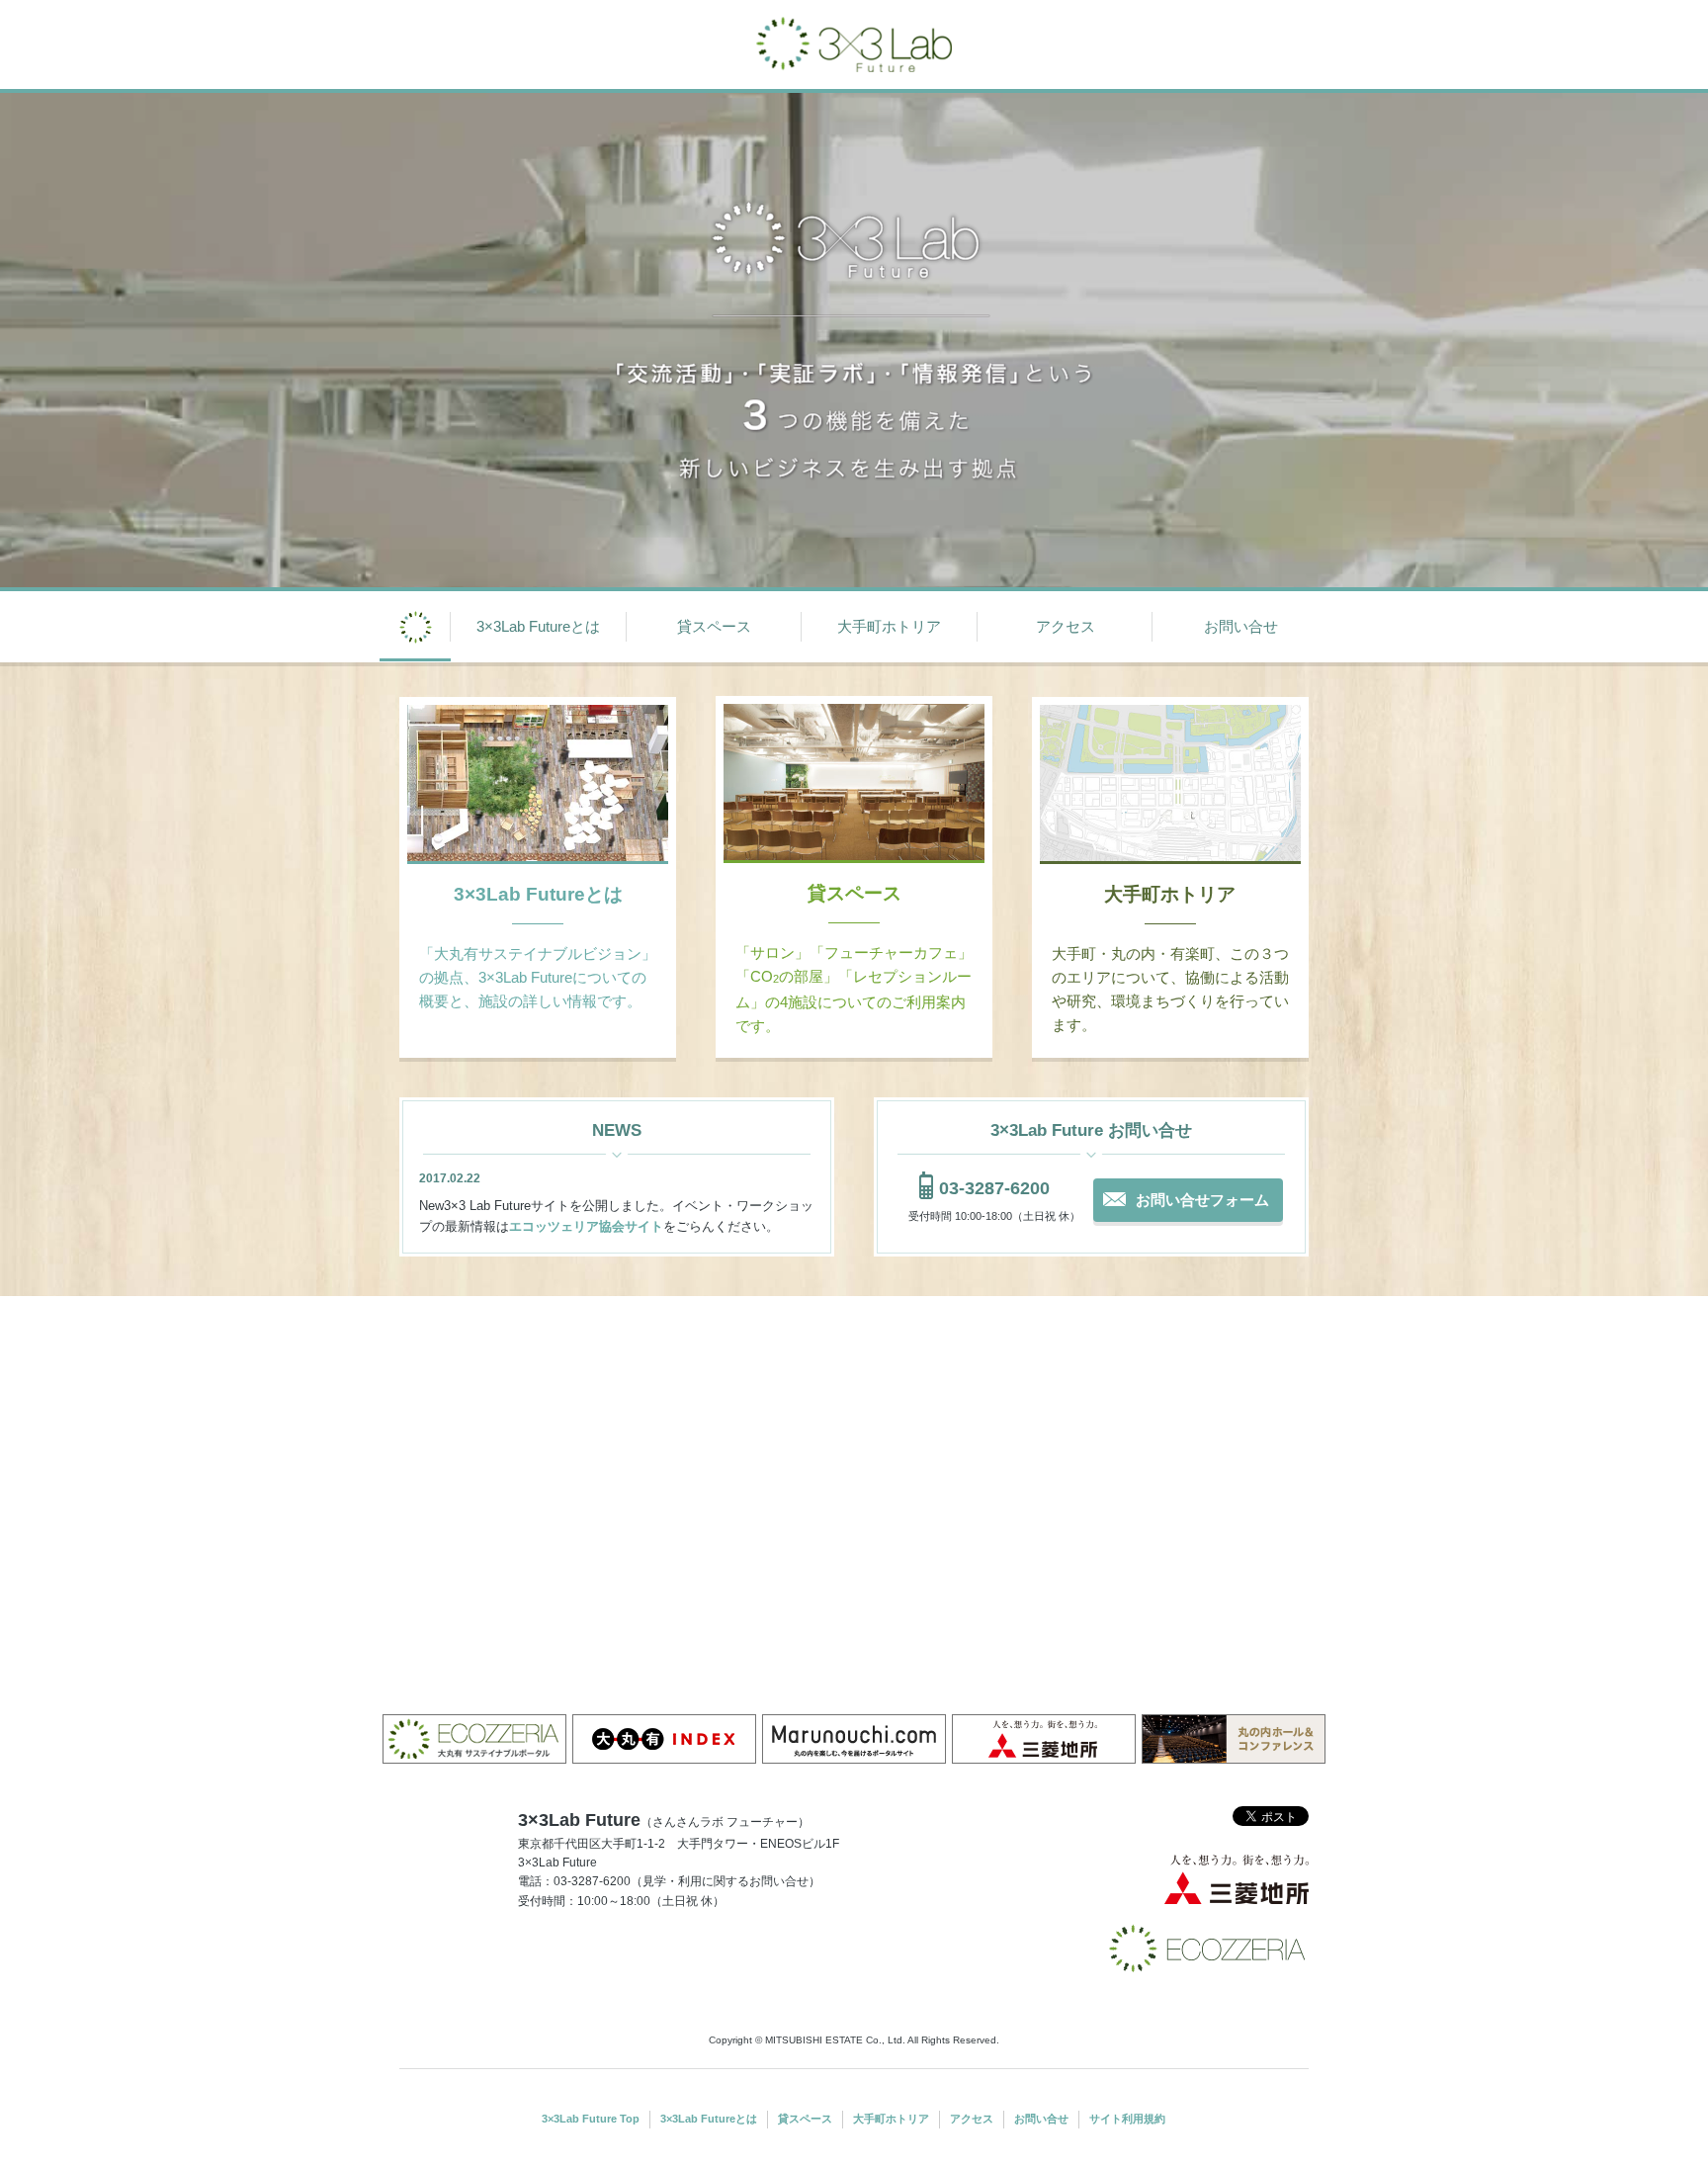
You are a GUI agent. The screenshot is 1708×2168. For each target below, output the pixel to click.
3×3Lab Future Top (591, 2119)
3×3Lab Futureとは (538, 626)
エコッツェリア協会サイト (586, 1226)
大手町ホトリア (889, 626)
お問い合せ (1241, 626)
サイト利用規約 (1127, 2119)
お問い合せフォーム (1202, 1200)
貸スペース (714, 626)
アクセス (1066, 626)
